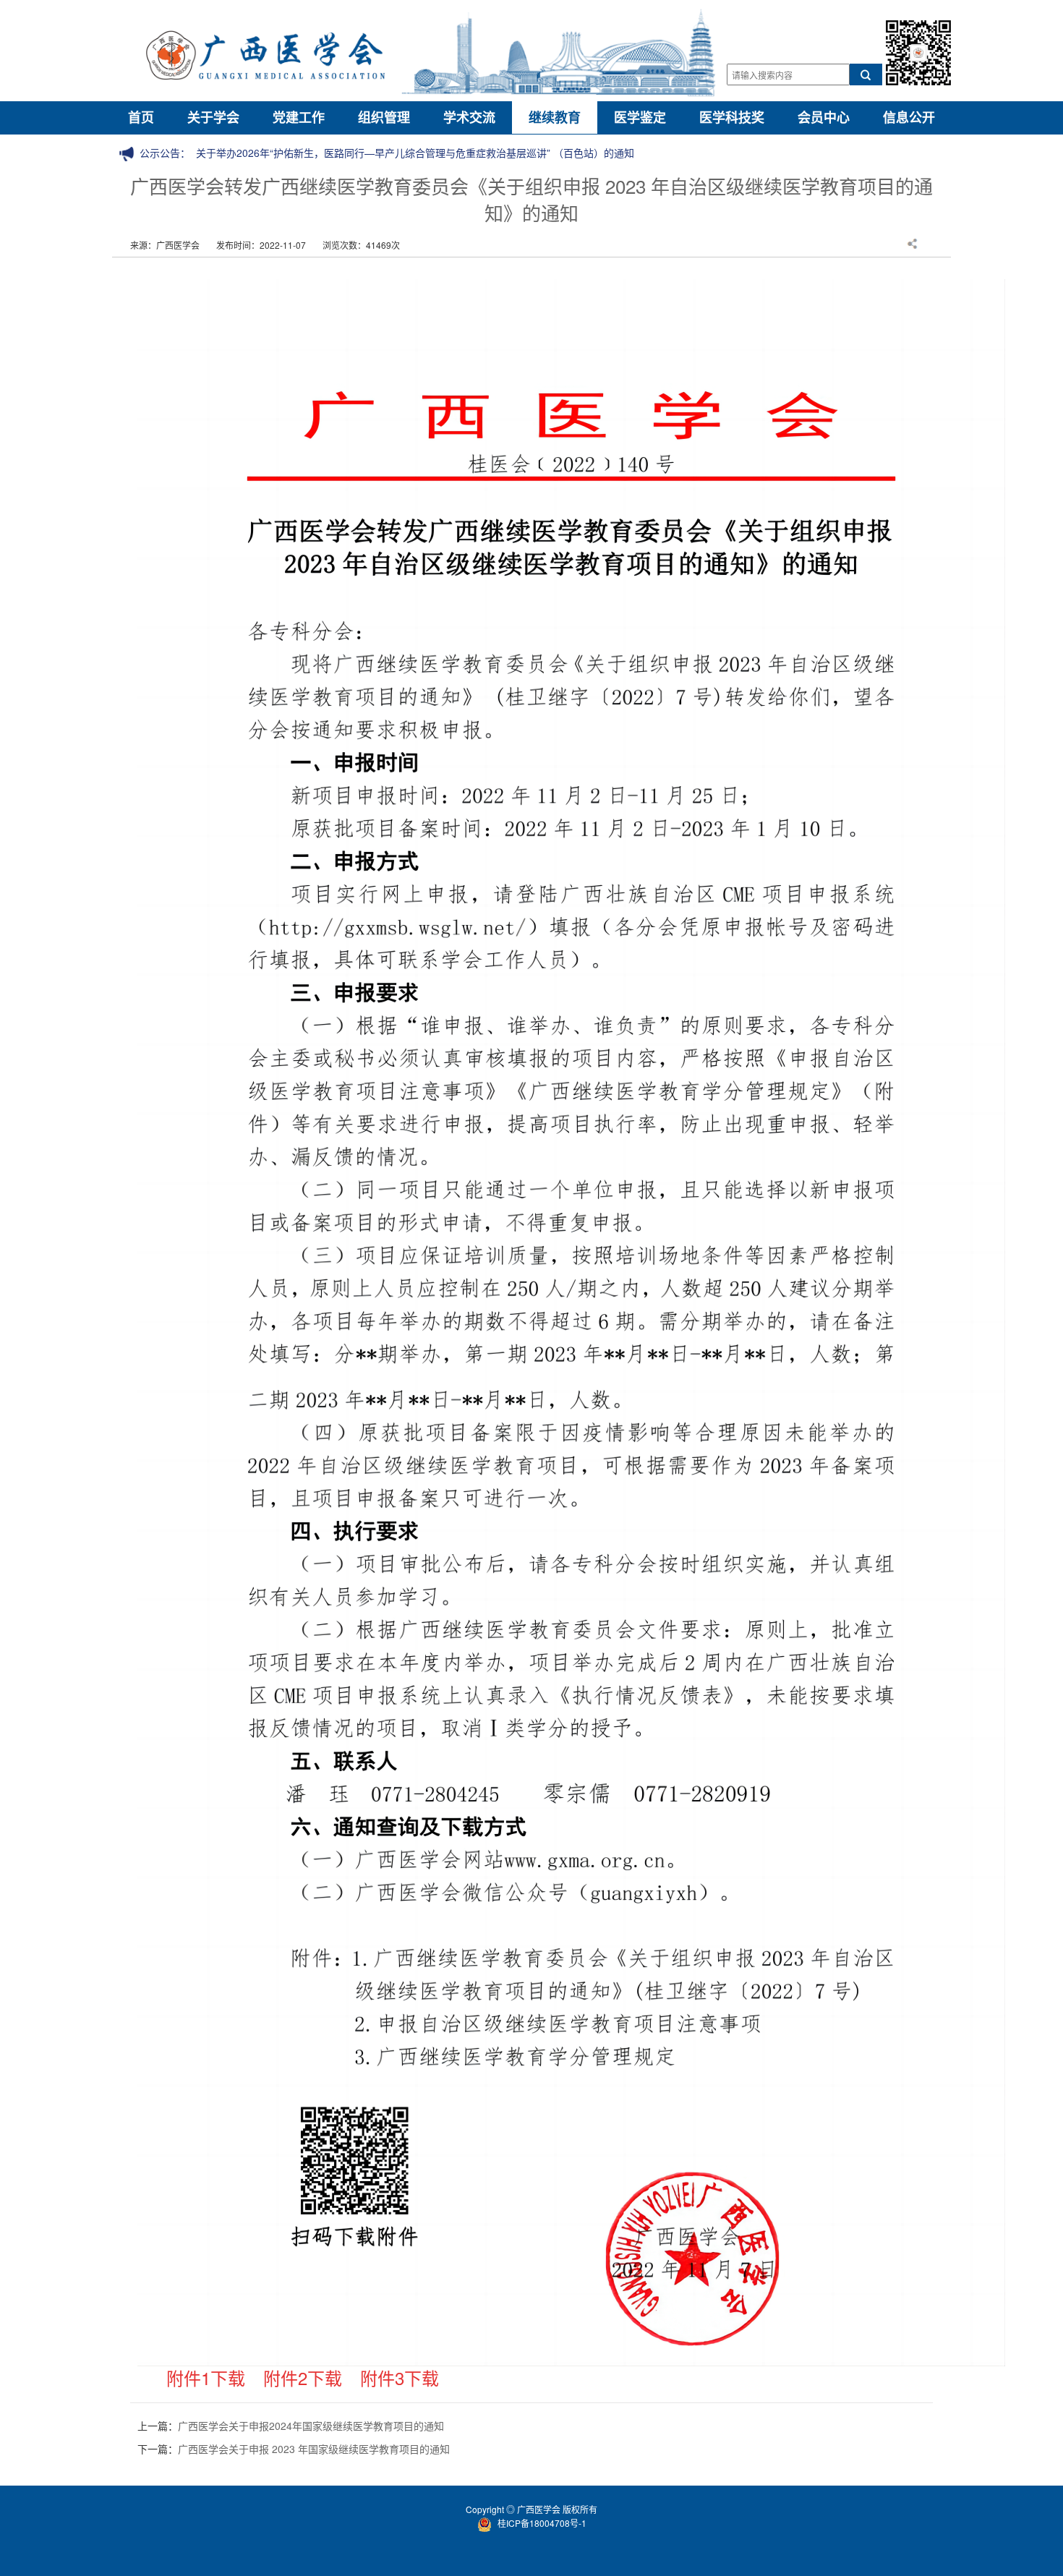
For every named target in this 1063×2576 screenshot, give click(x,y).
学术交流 (469, 117)
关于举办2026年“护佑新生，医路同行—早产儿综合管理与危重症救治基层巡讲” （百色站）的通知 (415, 153)
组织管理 (384, 117)
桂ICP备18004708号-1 (542, 2523)
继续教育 (555, 117)
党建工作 (299, 117)
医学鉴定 (640, 117)
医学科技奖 (732, 117)
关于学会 (213, 117)
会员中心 (824, 117)
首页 (141, 117)
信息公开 (909, 117)
